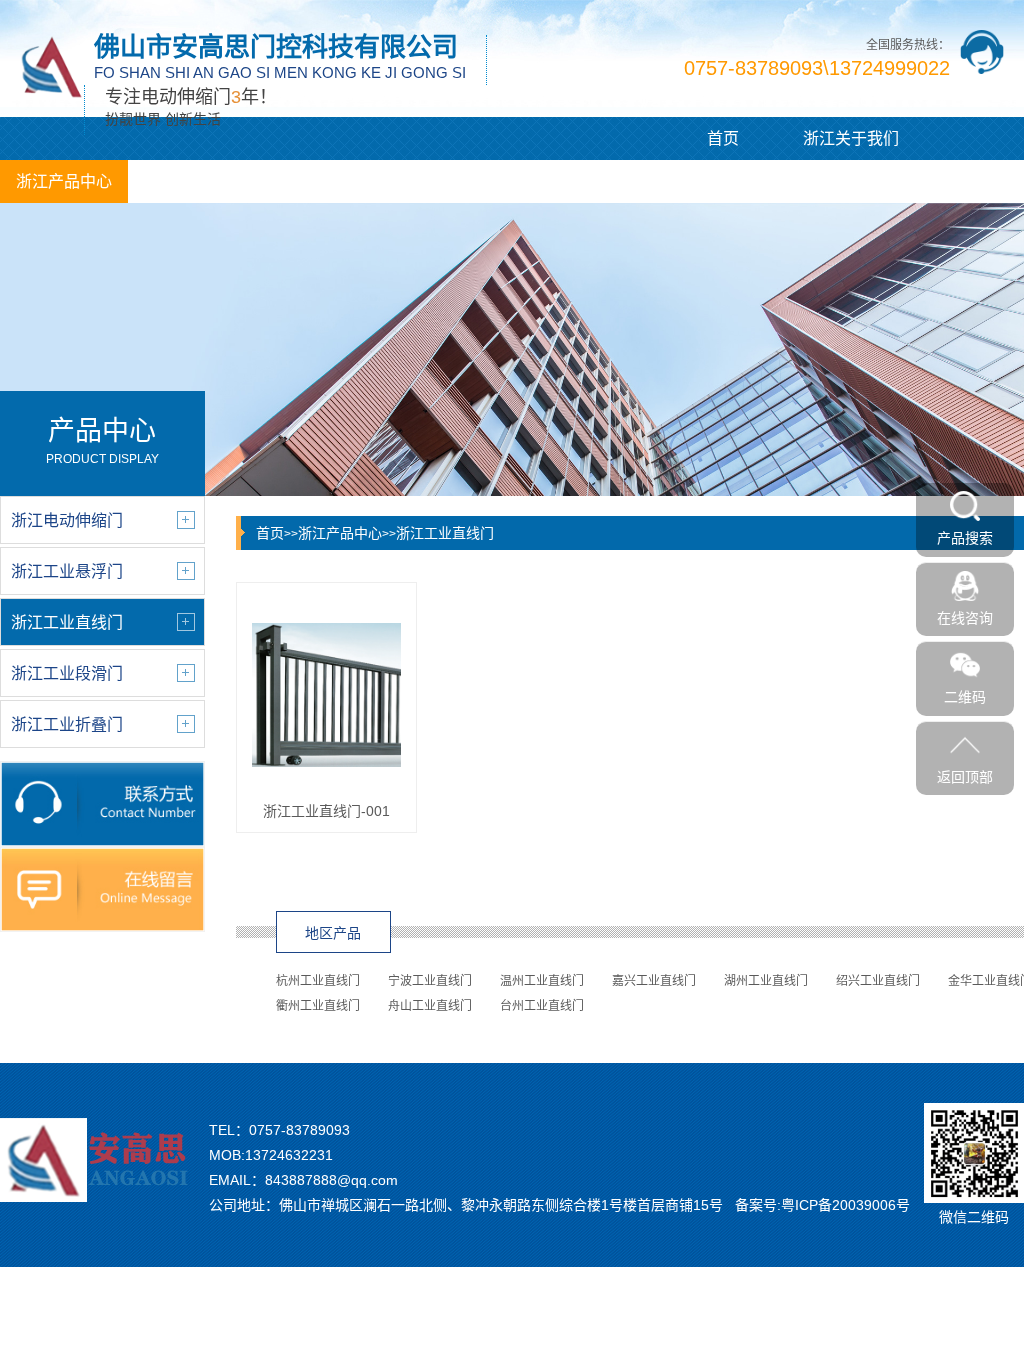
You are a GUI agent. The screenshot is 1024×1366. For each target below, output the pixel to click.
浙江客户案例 (320, 181)
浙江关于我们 (851, 138)
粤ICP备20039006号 (845, 1205)
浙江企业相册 (448, 181)
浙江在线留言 (576, 181)
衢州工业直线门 (318, 1006)
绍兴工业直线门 (878, 981)
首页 (723, 138)
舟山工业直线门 (430, 1006)
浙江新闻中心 (192, 181)
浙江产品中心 (64, 181)
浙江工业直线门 (445, 533)
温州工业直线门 (542, 981)
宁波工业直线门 (430, 981)
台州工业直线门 (542, 1006)
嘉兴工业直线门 (654, 981)
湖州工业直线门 (766, 981)
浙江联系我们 (704, 181)
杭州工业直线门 (318, 981)
